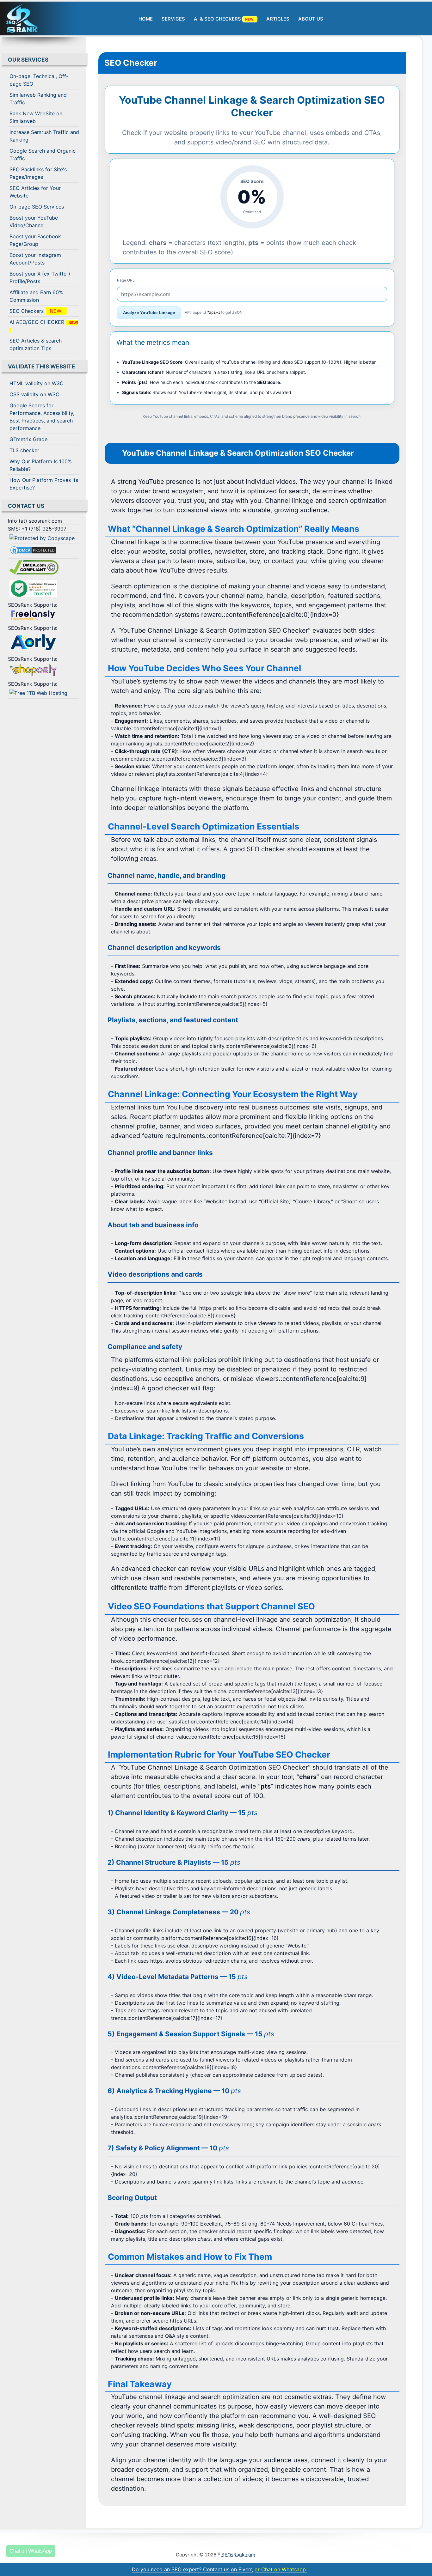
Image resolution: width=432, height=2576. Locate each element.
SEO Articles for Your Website (35, 192)
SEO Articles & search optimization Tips (36, 344)
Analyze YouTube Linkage (149, 313)
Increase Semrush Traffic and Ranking (44, 136)
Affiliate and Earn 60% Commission (36, 296)
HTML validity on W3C (37, 383)
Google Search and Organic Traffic (43, 155)
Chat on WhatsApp (31, 2551)
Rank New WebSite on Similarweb (36, 117)
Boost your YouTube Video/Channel (34, 222)
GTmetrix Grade (28, 439)
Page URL (126, 280)
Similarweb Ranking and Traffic (38, 99)
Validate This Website (42, 366)
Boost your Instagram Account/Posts (35, 259)
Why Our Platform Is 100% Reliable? (41, 465)
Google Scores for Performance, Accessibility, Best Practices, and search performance (42, 417)
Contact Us (26, 506)
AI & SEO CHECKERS (225, 19)
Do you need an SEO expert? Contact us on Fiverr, (192, 2569)
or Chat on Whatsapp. (281, 2569)
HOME (146, 19)
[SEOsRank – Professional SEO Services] (40, 18)
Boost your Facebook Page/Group (35, 240)
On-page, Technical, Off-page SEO (39, 80)
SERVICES (173, 19)
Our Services (28, 60)
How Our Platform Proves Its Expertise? (44, 484)
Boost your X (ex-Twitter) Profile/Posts (40, 277)
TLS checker (24, 450)
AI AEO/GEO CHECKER (44, 326)
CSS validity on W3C (34, 394)
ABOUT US (311, 19)
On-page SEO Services (37, 207)
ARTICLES (278, 19)
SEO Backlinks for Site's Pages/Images (38, 173)
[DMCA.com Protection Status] (44, 551)
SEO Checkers (38, 311)
